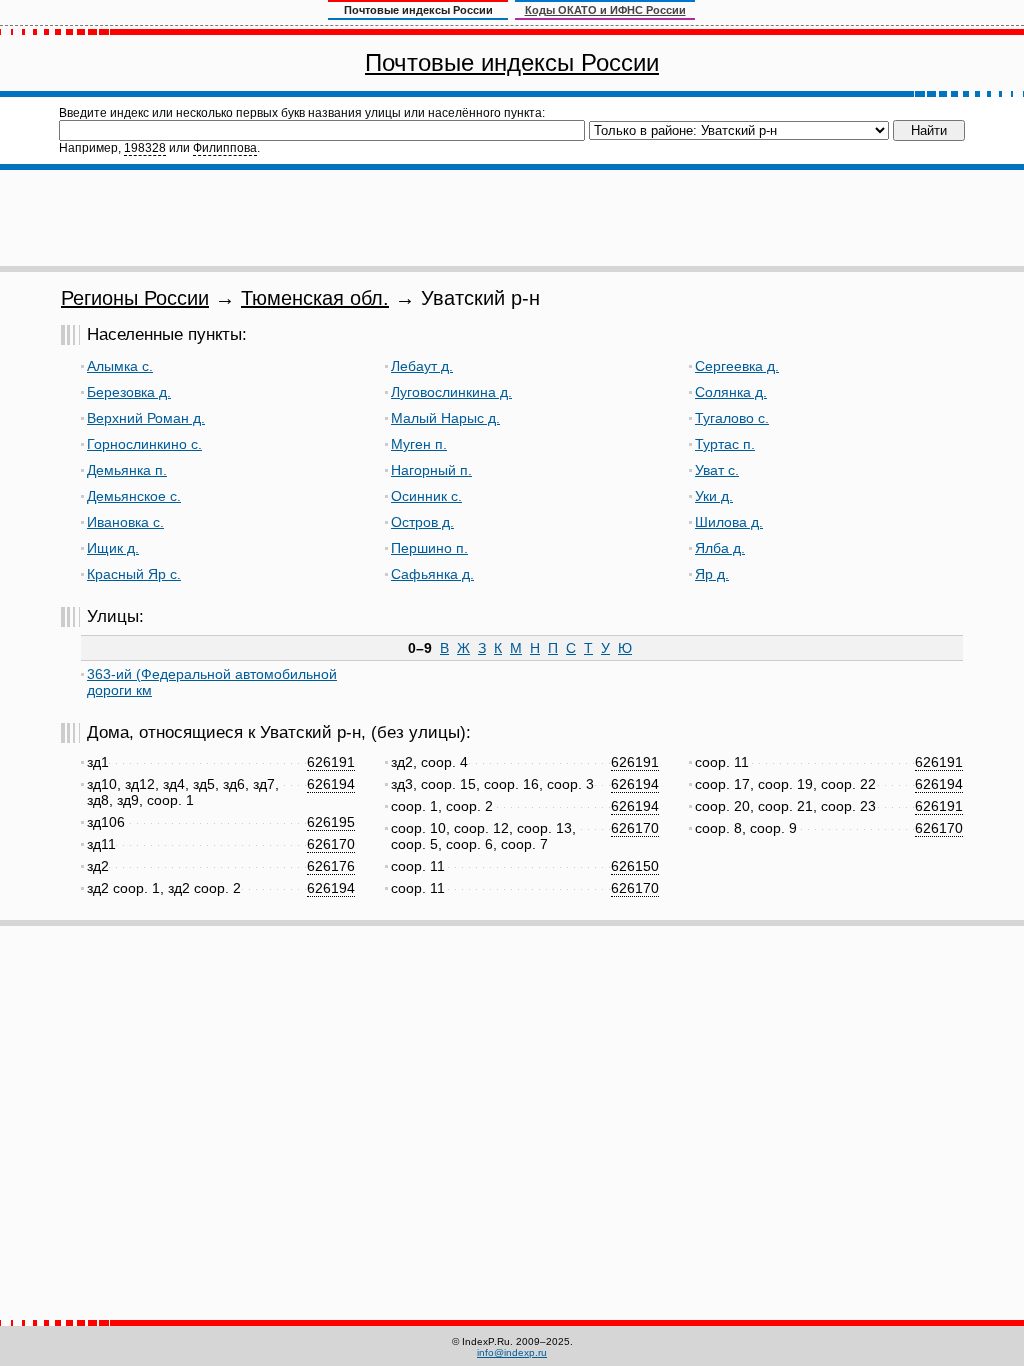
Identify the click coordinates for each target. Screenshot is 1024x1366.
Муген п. (419, 444)
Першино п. (429, 548)
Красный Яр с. (134, 574)
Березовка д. (129, 392)
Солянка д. (731, 392)
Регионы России (135, 298)
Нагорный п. (431, 470)
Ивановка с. (125, 522)
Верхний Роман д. (146, 418)
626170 (331, 844)
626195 (331, 822)
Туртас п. (725, 444)
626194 (331, 784)
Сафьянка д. (432, 574)
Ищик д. (113, 548)
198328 (145, 148)
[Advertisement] (512, 218)
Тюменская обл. (315, 298)
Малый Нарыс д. (445, 418)
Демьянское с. (134, 496)
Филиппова (225, 148)
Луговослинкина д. (451, 392)
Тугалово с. (732, 418)
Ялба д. (720, 548)
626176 (331, 866)
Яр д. (712, 574)
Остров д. (422, 522)
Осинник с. (426, 496)
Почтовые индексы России (512, 62)
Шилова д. (729, 522)
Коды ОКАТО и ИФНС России (605, 10)
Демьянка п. (127, 470)
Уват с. (717, 470)
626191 (331, 762)
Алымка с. (120, 366)
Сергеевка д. (737, 366)
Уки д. (714, 496)
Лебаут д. (422, 366)
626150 (635, 866)
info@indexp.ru (512, 1352)
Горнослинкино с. (144, 444)
